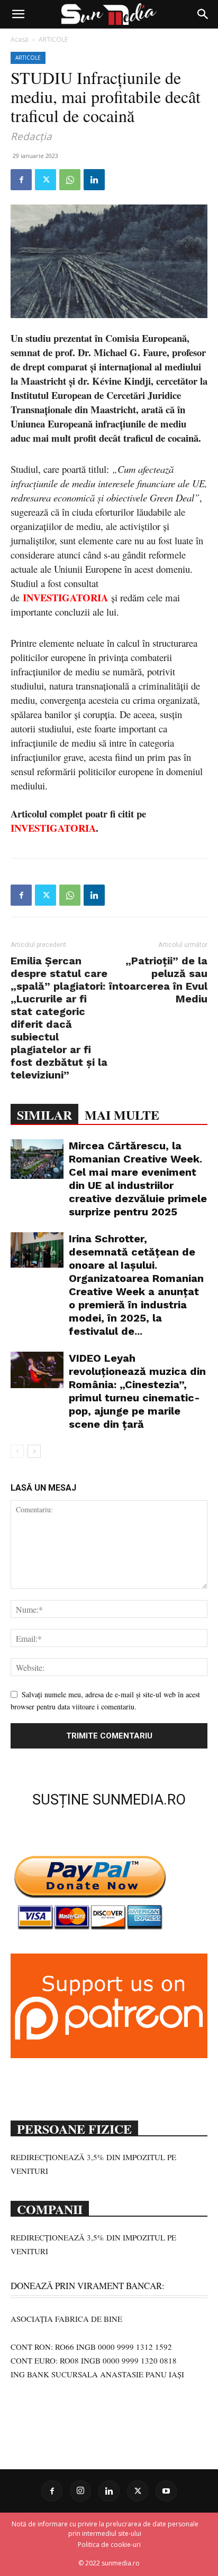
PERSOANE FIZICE (74, 2128)
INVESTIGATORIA (53, 828)
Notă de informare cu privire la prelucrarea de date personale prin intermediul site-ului (105, 2529)
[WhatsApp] (70, 180)
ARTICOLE (53, 39)
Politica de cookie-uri (109, 2545)
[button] (18, 14)
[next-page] (34, 1451)
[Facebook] (21, 180)
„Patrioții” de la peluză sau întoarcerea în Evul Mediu (158, 980)
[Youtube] (166, 2491)
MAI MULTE (122, 1115)
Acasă (20, 39)
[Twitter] (46, 180)
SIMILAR (44, 1115)
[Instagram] (80, 2491)
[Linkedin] (94, 180)
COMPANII (50, 2208)
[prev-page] (17, 1451)
